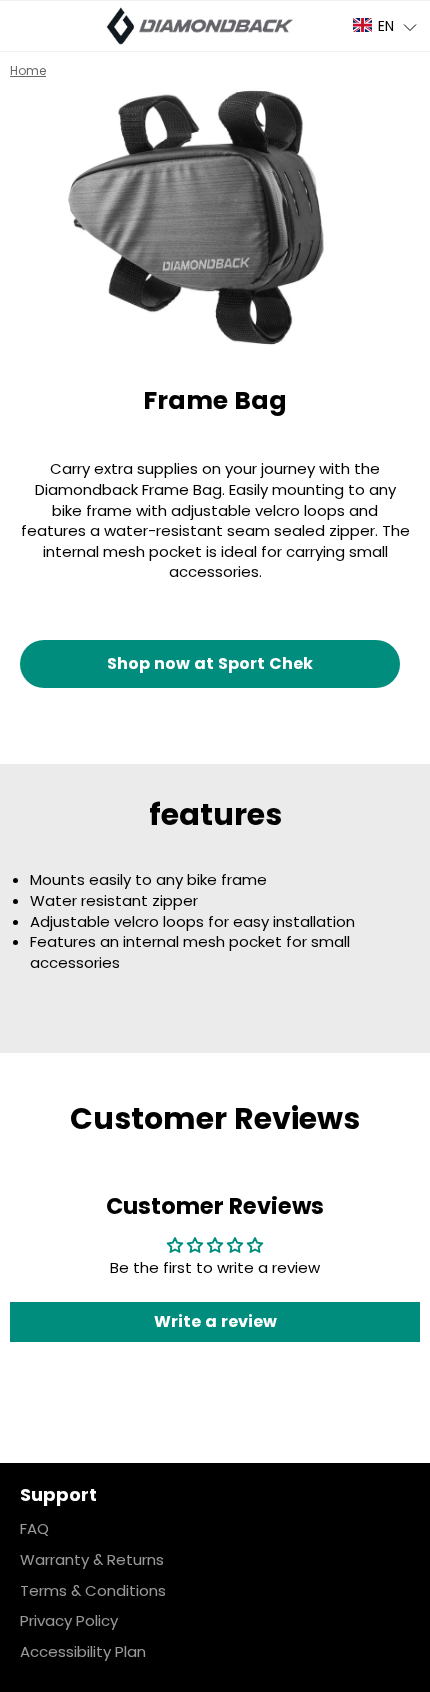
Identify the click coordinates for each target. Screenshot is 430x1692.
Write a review (215, 1321)
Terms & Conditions (93, 1590)
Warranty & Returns (92, 1559)
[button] (385, 26)
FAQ (34, 1528)
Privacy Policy (69, 1620)
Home (28, 70)
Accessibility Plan (83, 1651)
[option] (215, 217)
